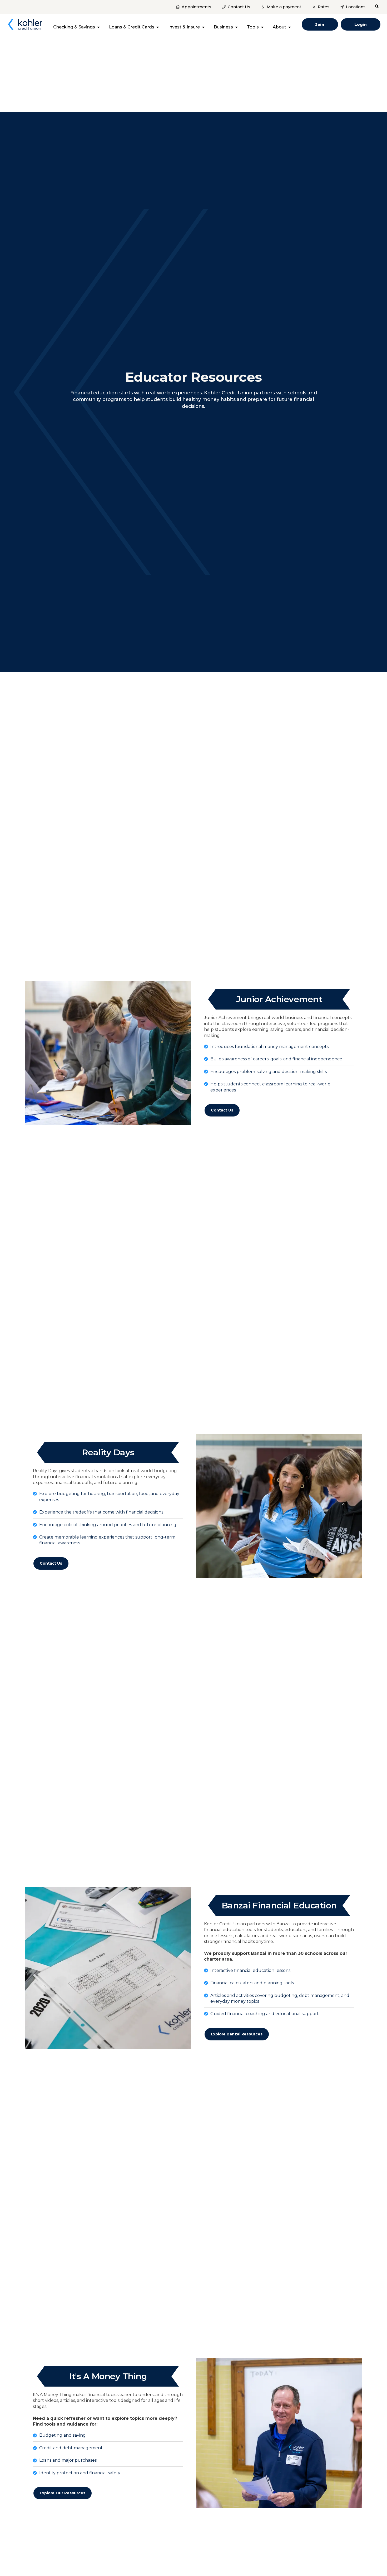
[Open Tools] (262, 27)
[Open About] (290, 27)
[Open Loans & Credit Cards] (158, 27)
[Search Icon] (377, 6)
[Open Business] (236, 27)
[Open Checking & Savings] (98, 27)
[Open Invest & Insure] (203, 27)
